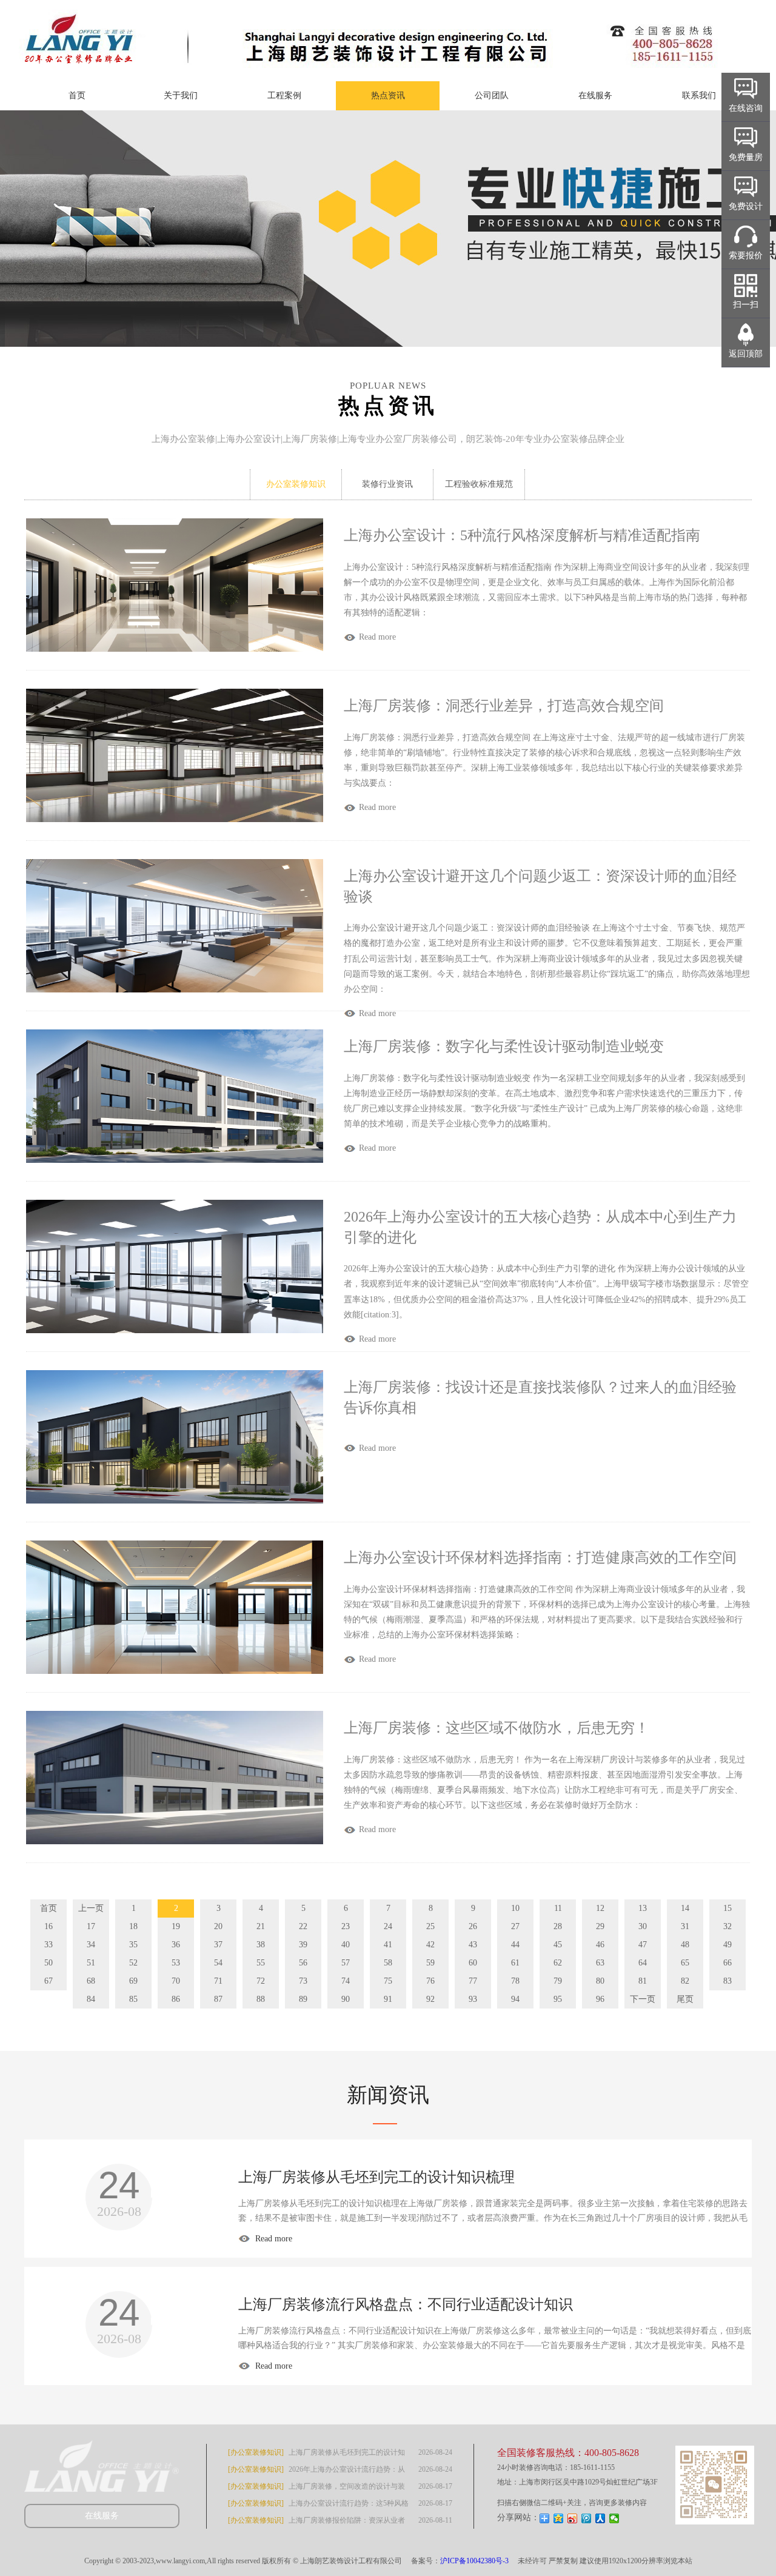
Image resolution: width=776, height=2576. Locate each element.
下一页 (643, 1999)
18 (133, 1926)
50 (48, 1963)
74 (346, 1981)
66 (727, 1963)
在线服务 (595, 95)
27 (515, 1926)
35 (133, 1945)
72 (261, 1981)
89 (303, 1999)
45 (558, 1945)
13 (643, 1908)
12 (600, 1908)
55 (261, 1963)
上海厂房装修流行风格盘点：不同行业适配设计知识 (406, 2304)
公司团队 (492, 95)
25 (430, 1926)
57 (346, 1963)
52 (133, 1963)
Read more (273, 2239)
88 (261, 1999)
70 (176, 1981)
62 (558, 1963)
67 (48, 1981)
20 (218, 1926)
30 (643, 1926)
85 (133, 1999)
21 (261, 1926)
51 (91, 1963)
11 (558, 1908)
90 (346, 1999)
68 (91, 1981)
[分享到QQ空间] (559, 2518)
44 (515, 1945)
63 (600, 1963)
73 (303, 1981)
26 (473, 1926)
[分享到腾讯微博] (587, 2518)
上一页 (91, 1908)
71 (218, 1981)
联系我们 (699, 95)
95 (558, 1999)
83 (727, 1981)
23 (346, 1926)
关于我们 (181, 95)
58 (388, 1963)
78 (515, 1981)
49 (727, 1945)
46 (600, 1945)
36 (176, 1945)
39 (303, 1945)
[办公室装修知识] (256, 2452)
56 (303, 1963)
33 (48, 1945)
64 (643, 1963)
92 (430, 1999)
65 (685, 1963)
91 (388, 1999)
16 (48, 1926)
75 (388, 1981)
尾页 (685, 1999)
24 (388, 1926)
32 (727, 1926)
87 (218, 1999)
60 (473, 1963)
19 (176, 1926)
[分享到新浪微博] (573, 2518)
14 (685, 1908)
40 (346, 1945)
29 (600, 1926)
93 (473, 1999)
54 (218, 1963)
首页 (77, 95)
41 (388, 1945)
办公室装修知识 (296, 484)
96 (600, 1999)
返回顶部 (746, 354)
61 (515, 1963)
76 (430, 1981)
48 (685, 1945)
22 (303, 1926)
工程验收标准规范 (479, 484)
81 (643, 1981)
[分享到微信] (614, 2518)
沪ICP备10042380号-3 (474, 2561)
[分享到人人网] (600, 2518)
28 (558, 1926)
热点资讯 (388, 95)
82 (685, 1981)
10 (515, 1908)
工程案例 (284, 95)
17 (91, 1926)
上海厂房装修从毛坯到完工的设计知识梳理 (376, 2177)
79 (558, 1981)
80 (600, 1981)
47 (643, 1945)
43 (473, 1945)
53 (176, 1963)
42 (430, 1945)
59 (430, 1963)
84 (91, 1999)
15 (727, 1908)
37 (218, 1945)
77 (473, 1981)
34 (91, 1945)
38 (261, 1945)
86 (176, 1999)
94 (515, 1999)
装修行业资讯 (387, 484)
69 (133, 1981)
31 (685, 1926)
